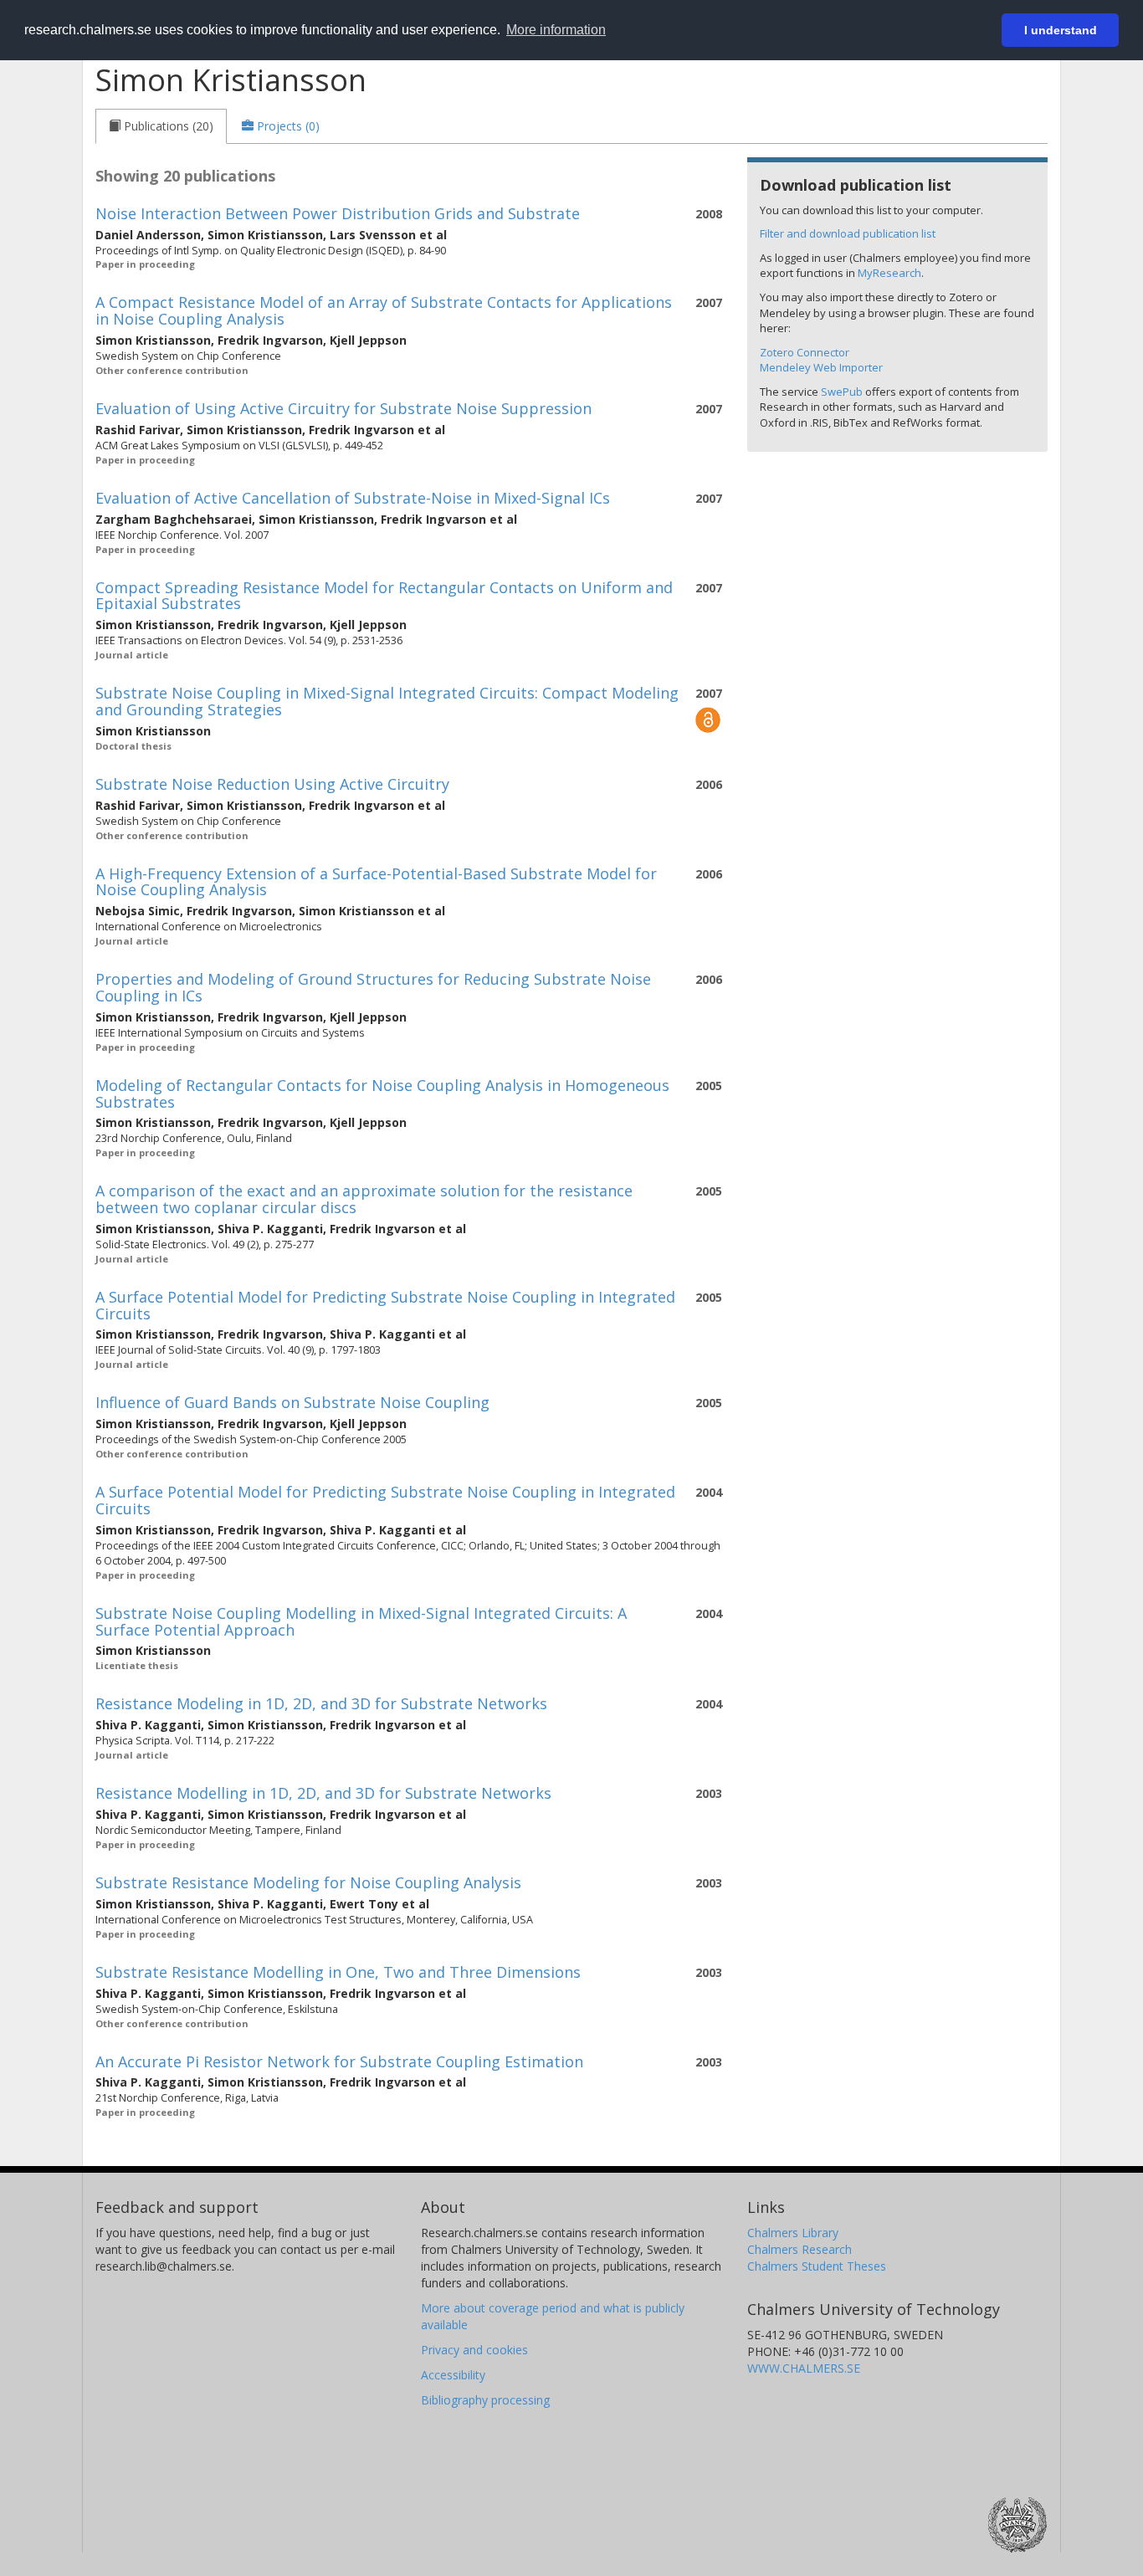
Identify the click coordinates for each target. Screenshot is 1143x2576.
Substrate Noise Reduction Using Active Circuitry (272, 784)
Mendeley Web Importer (821, 367)
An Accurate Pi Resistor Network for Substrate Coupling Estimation (339, 2061)
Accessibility (453, 2375)
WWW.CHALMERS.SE (804, 2368)
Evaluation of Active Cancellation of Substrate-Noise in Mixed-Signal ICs (353, 498)
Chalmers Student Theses (817, 2266)
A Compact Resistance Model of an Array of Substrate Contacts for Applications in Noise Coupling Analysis (384, 310)
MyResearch (889, 273)
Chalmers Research (800, 2249)
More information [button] (556, 30)
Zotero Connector (805, 352)
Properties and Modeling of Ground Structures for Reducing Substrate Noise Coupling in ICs (373, 987)
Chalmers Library (793, 2233)
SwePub (842, 392)
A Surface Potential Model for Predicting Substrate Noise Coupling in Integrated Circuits (385, 1305)
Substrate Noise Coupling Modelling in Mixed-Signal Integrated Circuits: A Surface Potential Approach (361, 1621)
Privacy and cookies (474, 2350)
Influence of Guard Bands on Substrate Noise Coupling (292, 1402)
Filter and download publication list (848, 233)
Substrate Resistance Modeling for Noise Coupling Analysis (308, 1882)
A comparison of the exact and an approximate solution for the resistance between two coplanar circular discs (364, 1199)
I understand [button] (1061, 30)
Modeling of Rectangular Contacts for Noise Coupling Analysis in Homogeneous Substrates (382, 1093)
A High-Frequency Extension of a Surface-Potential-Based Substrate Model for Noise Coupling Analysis (376, 882)
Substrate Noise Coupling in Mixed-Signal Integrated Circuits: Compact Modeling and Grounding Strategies (387, 701)
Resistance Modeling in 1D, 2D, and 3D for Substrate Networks (321, 1703)
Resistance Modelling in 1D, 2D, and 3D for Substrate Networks (323, 1793)
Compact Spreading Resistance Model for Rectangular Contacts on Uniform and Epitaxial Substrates (384, 596)
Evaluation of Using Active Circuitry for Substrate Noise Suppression (343, 408)
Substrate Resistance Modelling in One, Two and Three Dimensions (338, 1972)
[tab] (161, 126)
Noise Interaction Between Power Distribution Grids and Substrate (338, 213)
